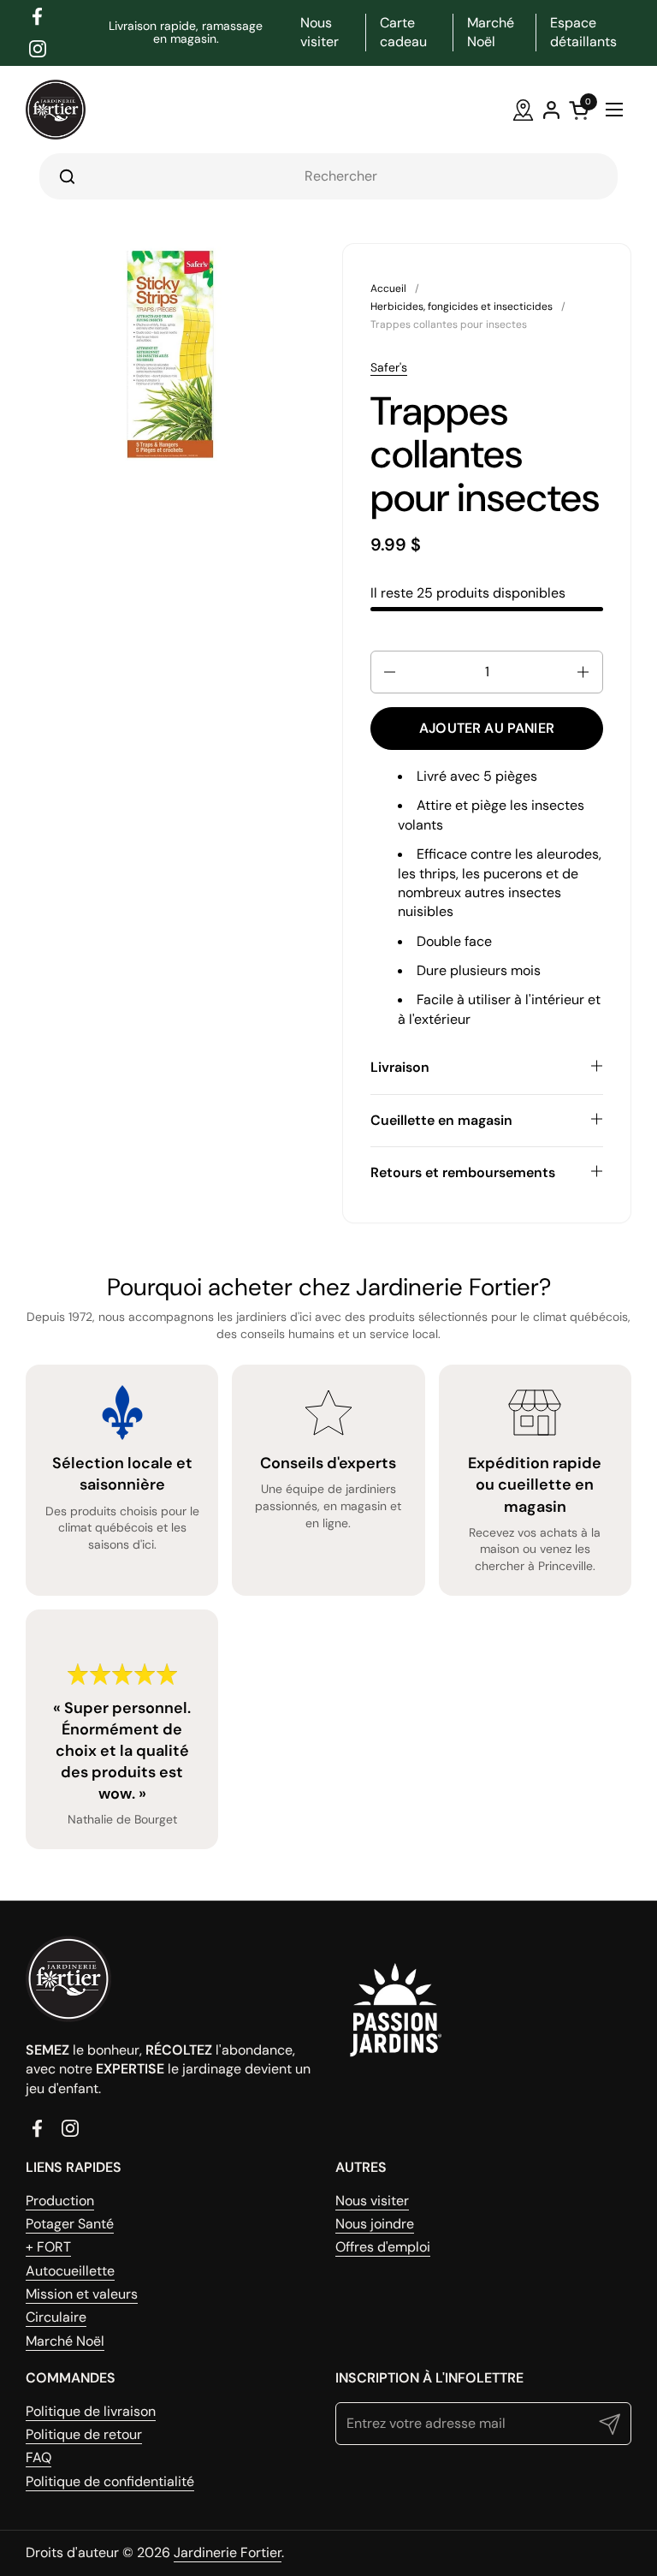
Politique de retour (84, 2434)
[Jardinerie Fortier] (56, 110)
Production (60, 2201)
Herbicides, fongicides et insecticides (462, 306)
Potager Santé (70, 2224)
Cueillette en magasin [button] (441, 1120)
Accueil (388, 289)
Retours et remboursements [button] (463, 1172)
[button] (388, 672)
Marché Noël (65, 2341)
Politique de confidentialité (110, 2481)
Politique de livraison (91, 2411)
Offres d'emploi (383, 2247)
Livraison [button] (400, 1067)
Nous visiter (372, 2201)
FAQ (38, 2457)
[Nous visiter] (523, 110)
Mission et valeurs (82, 2294)
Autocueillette (70, 2271)
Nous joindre (375, 2224)
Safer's (389, 367)
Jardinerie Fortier (228, 2552)
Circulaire (56, 2317)
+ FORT (48, 2247)
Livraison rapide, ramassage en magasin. (186, 33)
